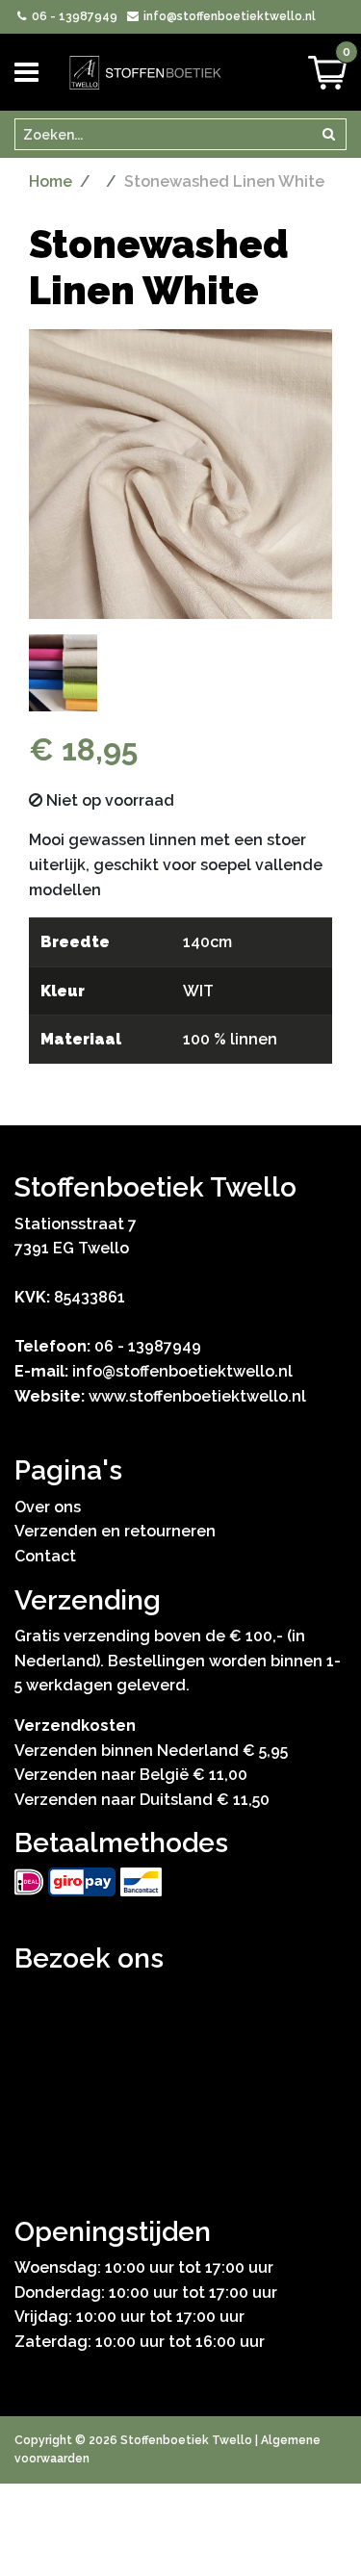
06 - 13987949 (73, 16)
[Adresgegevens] (180, 2076)
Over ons (48, 1507)
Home (51, 181)
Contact (45, 1556)
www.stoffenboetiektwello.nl (197, 1396)
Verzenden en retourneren (115, 1531)
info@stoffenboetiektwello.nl (228, 16)
